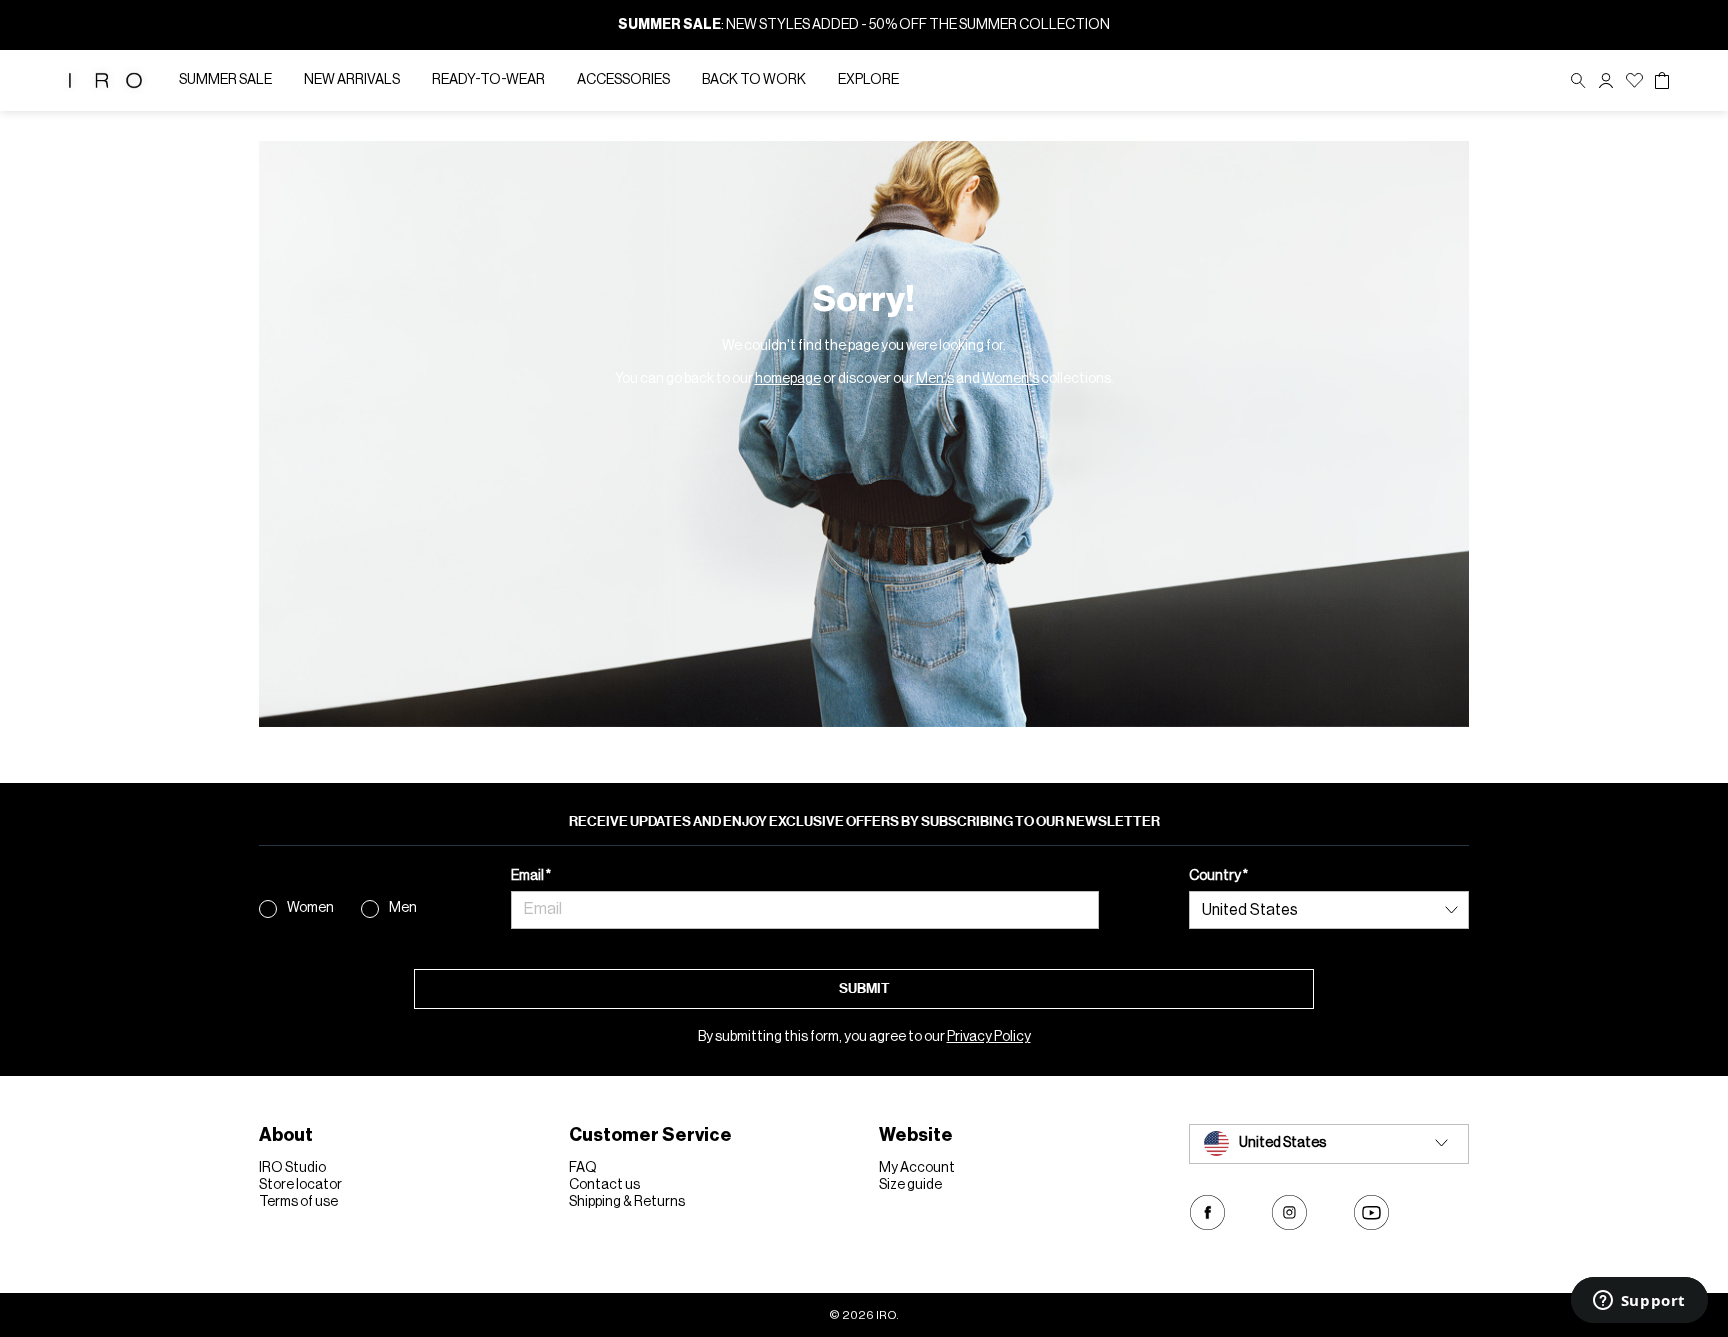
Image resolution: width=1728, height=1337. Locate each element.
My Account (917, 1168)
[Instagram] (1289, 1212)
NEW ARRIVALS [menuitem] (352, 80)
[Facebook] (1207, 1212)
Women (310, 908)
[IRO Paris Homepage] (105, 80)
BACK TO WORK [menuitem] (754, 80)
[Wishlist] (1634, 80)
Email (528, 876)
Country (1216, 876)
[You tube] (1371, 1212)
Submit (864, 988)
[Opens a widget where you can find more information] (1639, 1302)
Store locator (300, 1185)
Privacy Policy (989, 1037)
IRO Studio (292, 1168)
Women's (1010, 379)
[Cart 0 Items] (1662, 81)
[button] (1606, 80)
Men (403, 908)
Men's (935, 379)
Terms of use (298, 1202)
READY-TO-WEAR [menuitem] (488, 80)
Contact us (604, 1185)
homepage (788, 379)
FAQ (583, 1168)
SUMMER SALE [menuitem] (225, 80)
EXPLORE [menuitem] (868, 80)
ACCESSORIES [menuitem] (623, 80)
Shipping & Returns (627, 1202)
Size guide (910, 1185)
